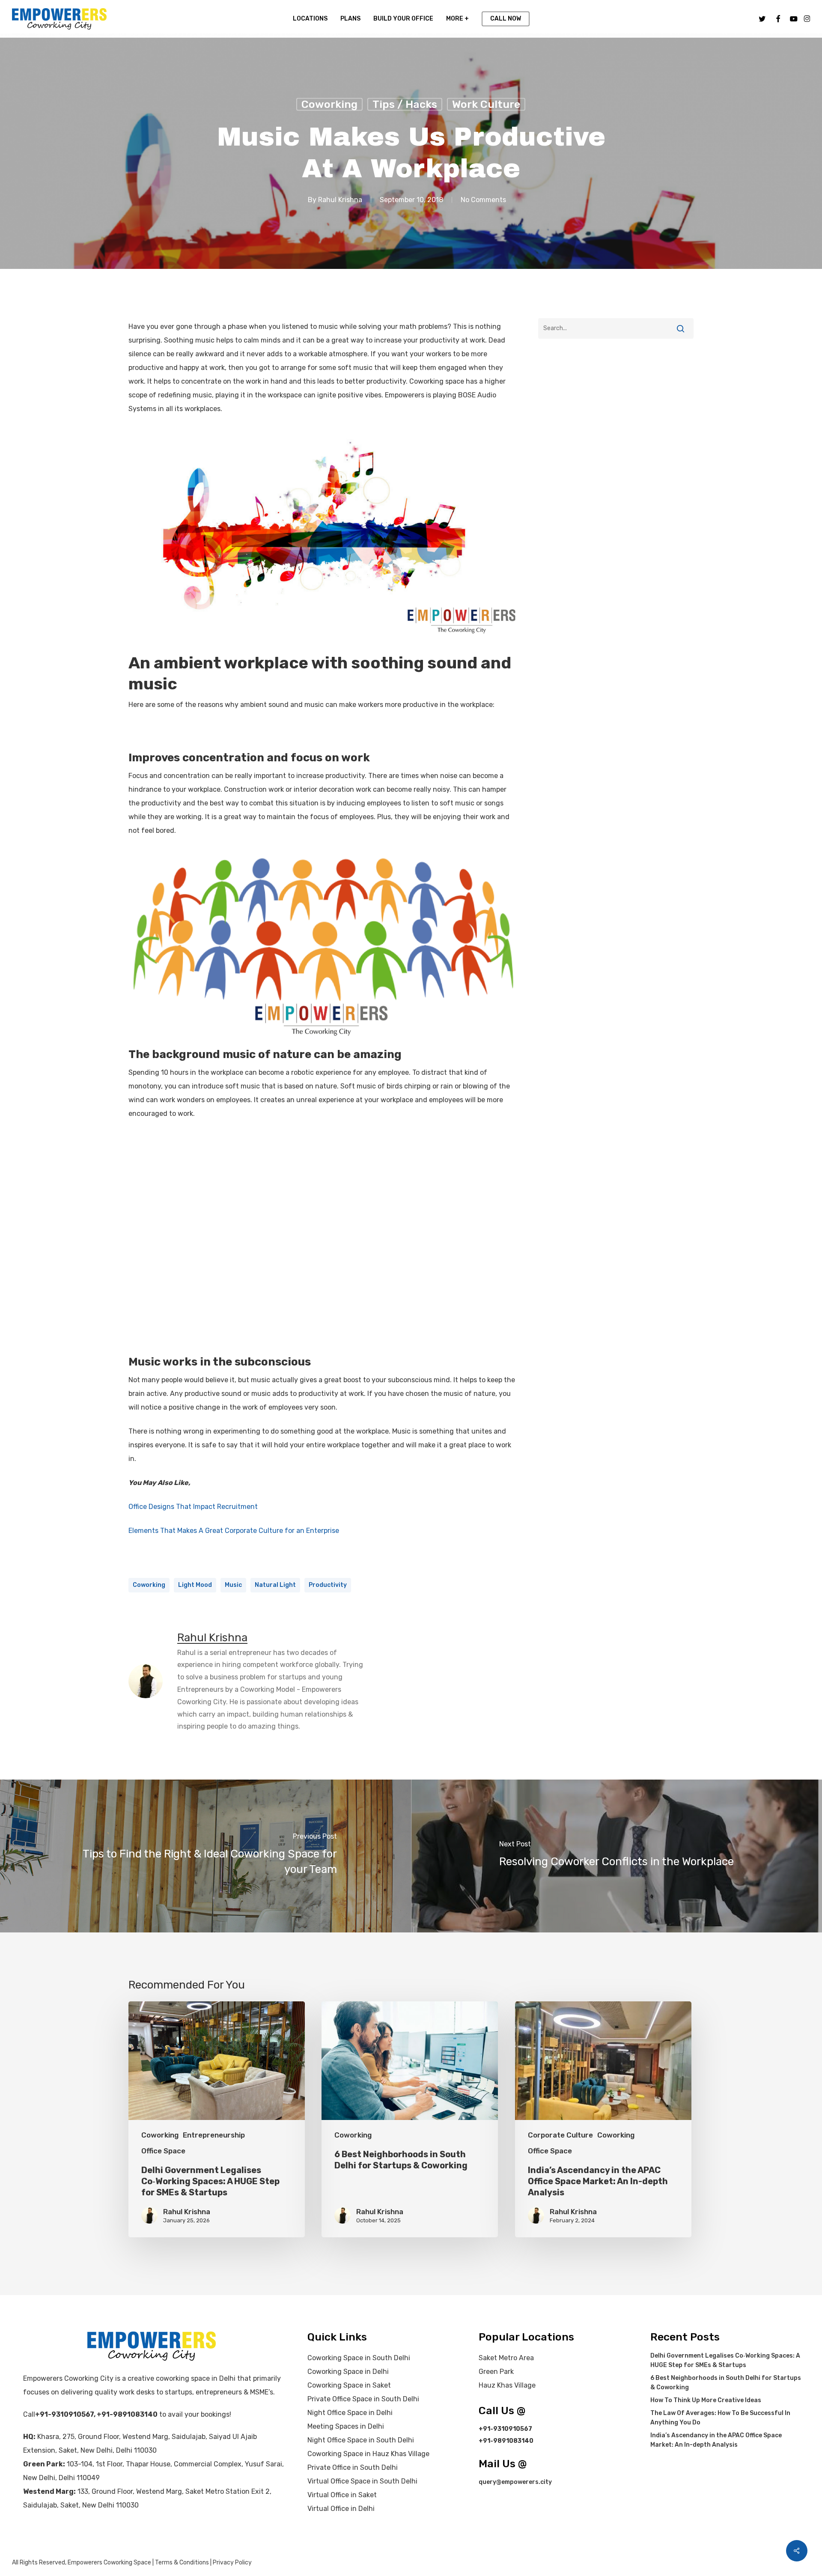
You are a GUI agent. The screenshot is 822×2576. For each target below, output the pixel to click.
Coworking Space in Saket (349, 2385)
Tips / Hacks (405, 104)
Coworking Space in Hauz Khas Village (368, 2454)
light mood (195, 1585)
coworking (149, 1585)
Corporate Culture (560, 2135)
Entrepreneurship (214, 2135)
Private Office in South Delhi (353, 2467)
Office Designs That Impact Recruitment (193, 1507)
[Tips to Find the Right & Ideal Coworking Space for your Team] (205, 1856)
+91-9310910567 (64, 2414)
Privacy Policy (232, 2563)
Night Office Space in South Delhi (361, 2440)
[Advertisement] (616, 424)
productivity (328, 1585)
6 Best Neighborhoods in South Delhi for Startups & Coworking (726, 2383)
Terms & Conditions (182, 2563)
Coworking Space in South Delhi (359, 2358)
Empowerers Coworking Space (109, 2563)
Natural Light (275, 1585)
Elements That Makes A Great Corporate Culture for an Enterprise (234, 1531)
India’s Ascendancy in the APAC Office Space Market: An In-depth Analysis (716, 2440)
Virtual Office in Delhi (341, 2509)
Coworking (329, 104)
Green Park (496, 2372)
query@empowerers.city (515, 2482)
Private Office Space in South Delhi (363, 2399)
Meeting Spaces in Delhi (346, 2426)
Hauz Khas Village (507, 2385)
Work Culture (486, 104)
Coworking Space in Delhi (348, 2372)
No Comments (483, 200)
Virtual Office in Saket (342, 2495)
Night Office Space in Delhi (350, 2413)
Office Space (163, 2151)
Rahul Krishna (340, 200)
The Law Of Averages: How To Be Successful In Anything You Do (720, 2418)
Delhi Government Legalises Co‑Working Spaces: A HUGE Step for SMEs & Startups (725, 2360)
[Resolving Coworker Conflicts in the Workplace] (616, 1856)
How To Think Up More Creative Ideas (706, 2400)
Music (233, 1585)
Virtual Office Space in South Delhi (362, 2481)
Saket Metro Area (506, 2358)
